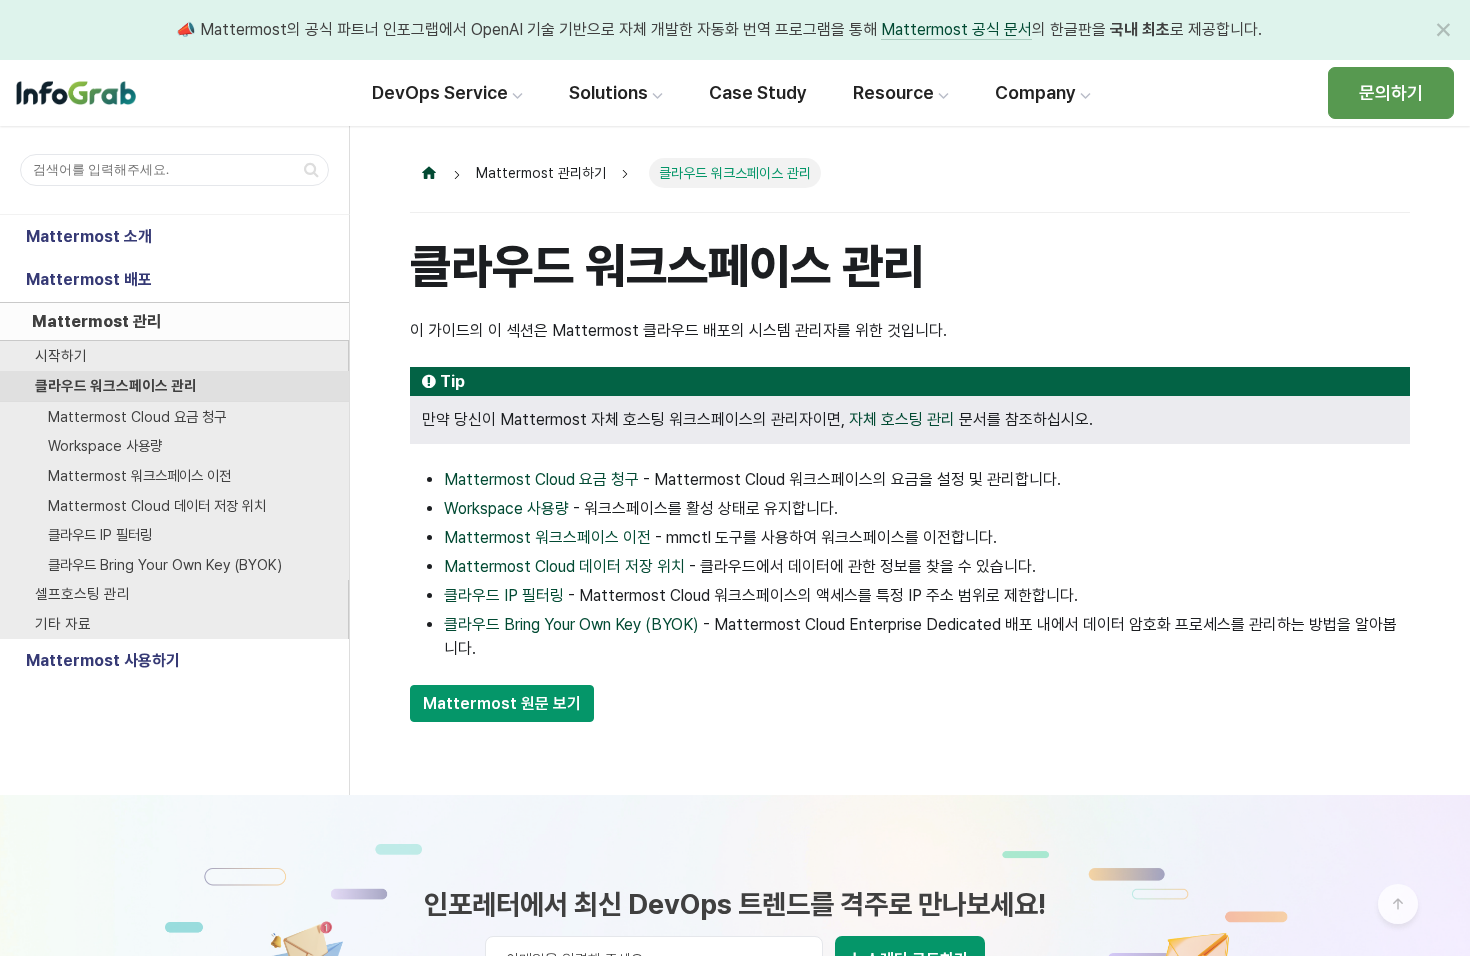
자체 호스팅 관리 (902, 419)
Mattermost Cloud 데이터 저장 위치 (157, 505)
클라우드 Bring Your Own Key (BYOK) (165, 564)
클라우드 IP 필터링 (100, 534)
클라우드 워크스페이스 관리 (116, 385)
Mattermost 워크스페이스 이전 (139, 475)
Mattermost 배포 (89, 279)
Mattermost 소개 (89, 236)
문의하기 (1391, 92)
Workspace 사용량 (105, 445)
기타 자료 (63, 623)
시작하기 (61, 355)
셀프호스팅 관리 (82, 593)
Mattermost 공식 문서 (956, 29)
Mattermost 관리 (96, 321)
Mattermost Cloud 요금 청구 (137, 416)
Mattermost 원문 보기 (502, 703)
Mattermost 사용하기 (103, 660)
